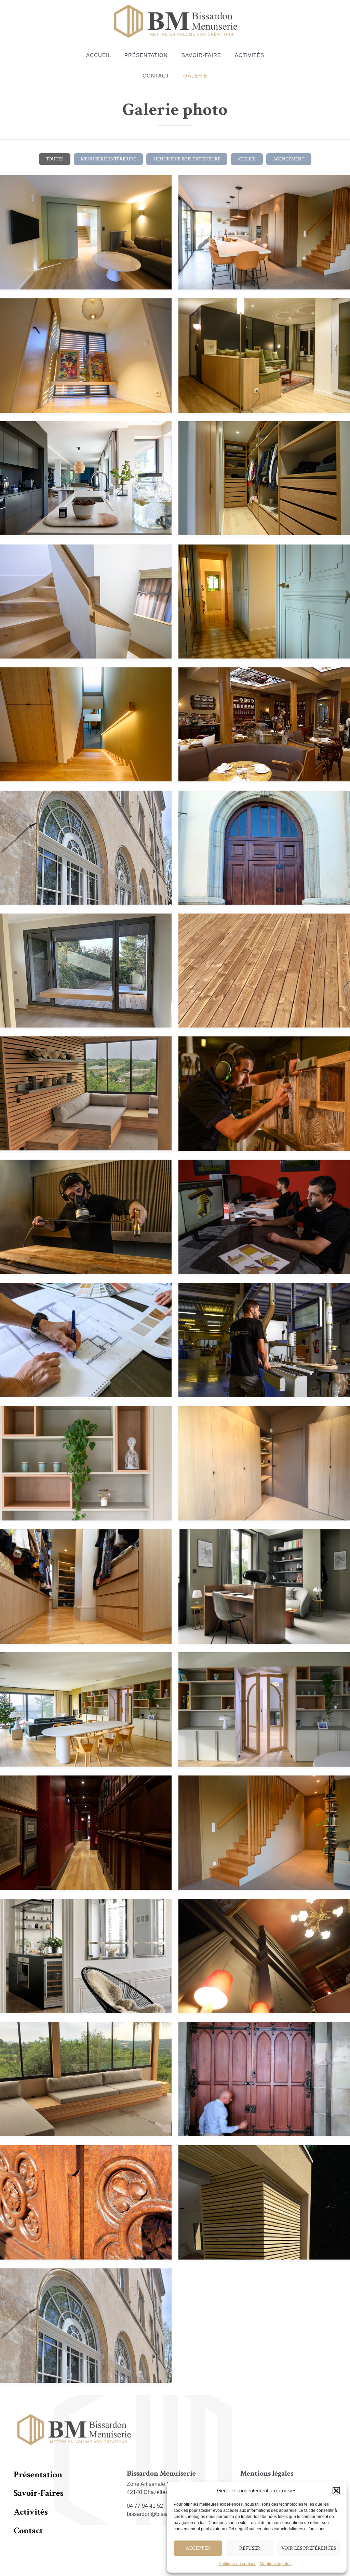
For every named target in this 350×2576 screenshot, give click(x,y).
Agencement (289, 159)
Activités (250, 55)
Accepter (198, 2548)
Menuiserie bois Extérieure (187, 159)
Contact (156, 76)
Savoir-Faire (201, 55)
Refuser (250, 2548)
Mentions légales (276, 2564)
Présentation (146, 55)
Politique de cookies (238, 2564)
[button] (336, 2491)
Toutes (55, 159)
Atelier (247, 159)
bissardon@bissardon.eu (157, 2514)
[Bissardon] (175, 22)
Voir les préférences (309, 2548)
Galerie (196, 76)
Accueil (98, 55)
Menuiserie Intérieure (108, 159)
